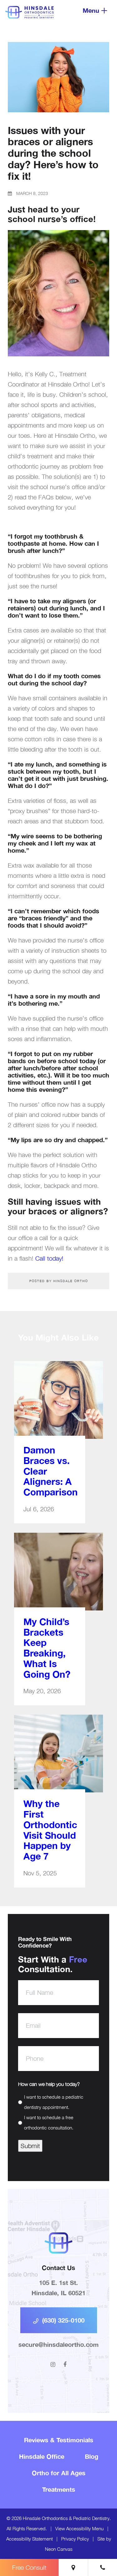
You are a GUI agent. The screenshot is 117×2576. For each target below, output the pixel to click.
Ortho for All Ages (59, 2473)
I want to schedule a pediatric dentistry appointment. (54, 2102)
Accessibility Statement (29, 2539)
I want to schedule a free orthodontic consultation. (49, 2122)
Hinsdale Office (42, 2456)
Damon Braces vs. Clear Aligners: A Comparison (50, 1471)
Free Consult (29, 2567)
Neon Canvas (59, 2549)
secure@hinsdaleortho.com (58, 2344)
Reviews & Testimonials (59, 2440)
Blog (92, 2456)
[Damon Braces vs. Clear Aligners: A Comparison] (58, 1406)
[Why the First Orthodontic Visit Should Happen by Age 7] (58, 1760)
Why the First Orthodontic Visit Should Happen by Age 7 (50, 1830)
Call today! (49, 1258)
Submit (30, 2146)
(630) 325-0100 (62, 2320)
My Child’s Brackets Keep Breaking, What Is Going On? (47, 1648)
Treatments (59, 2489)
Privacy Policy (75, 2539)
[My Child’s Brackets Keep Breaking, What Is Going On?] (58, 1578)
